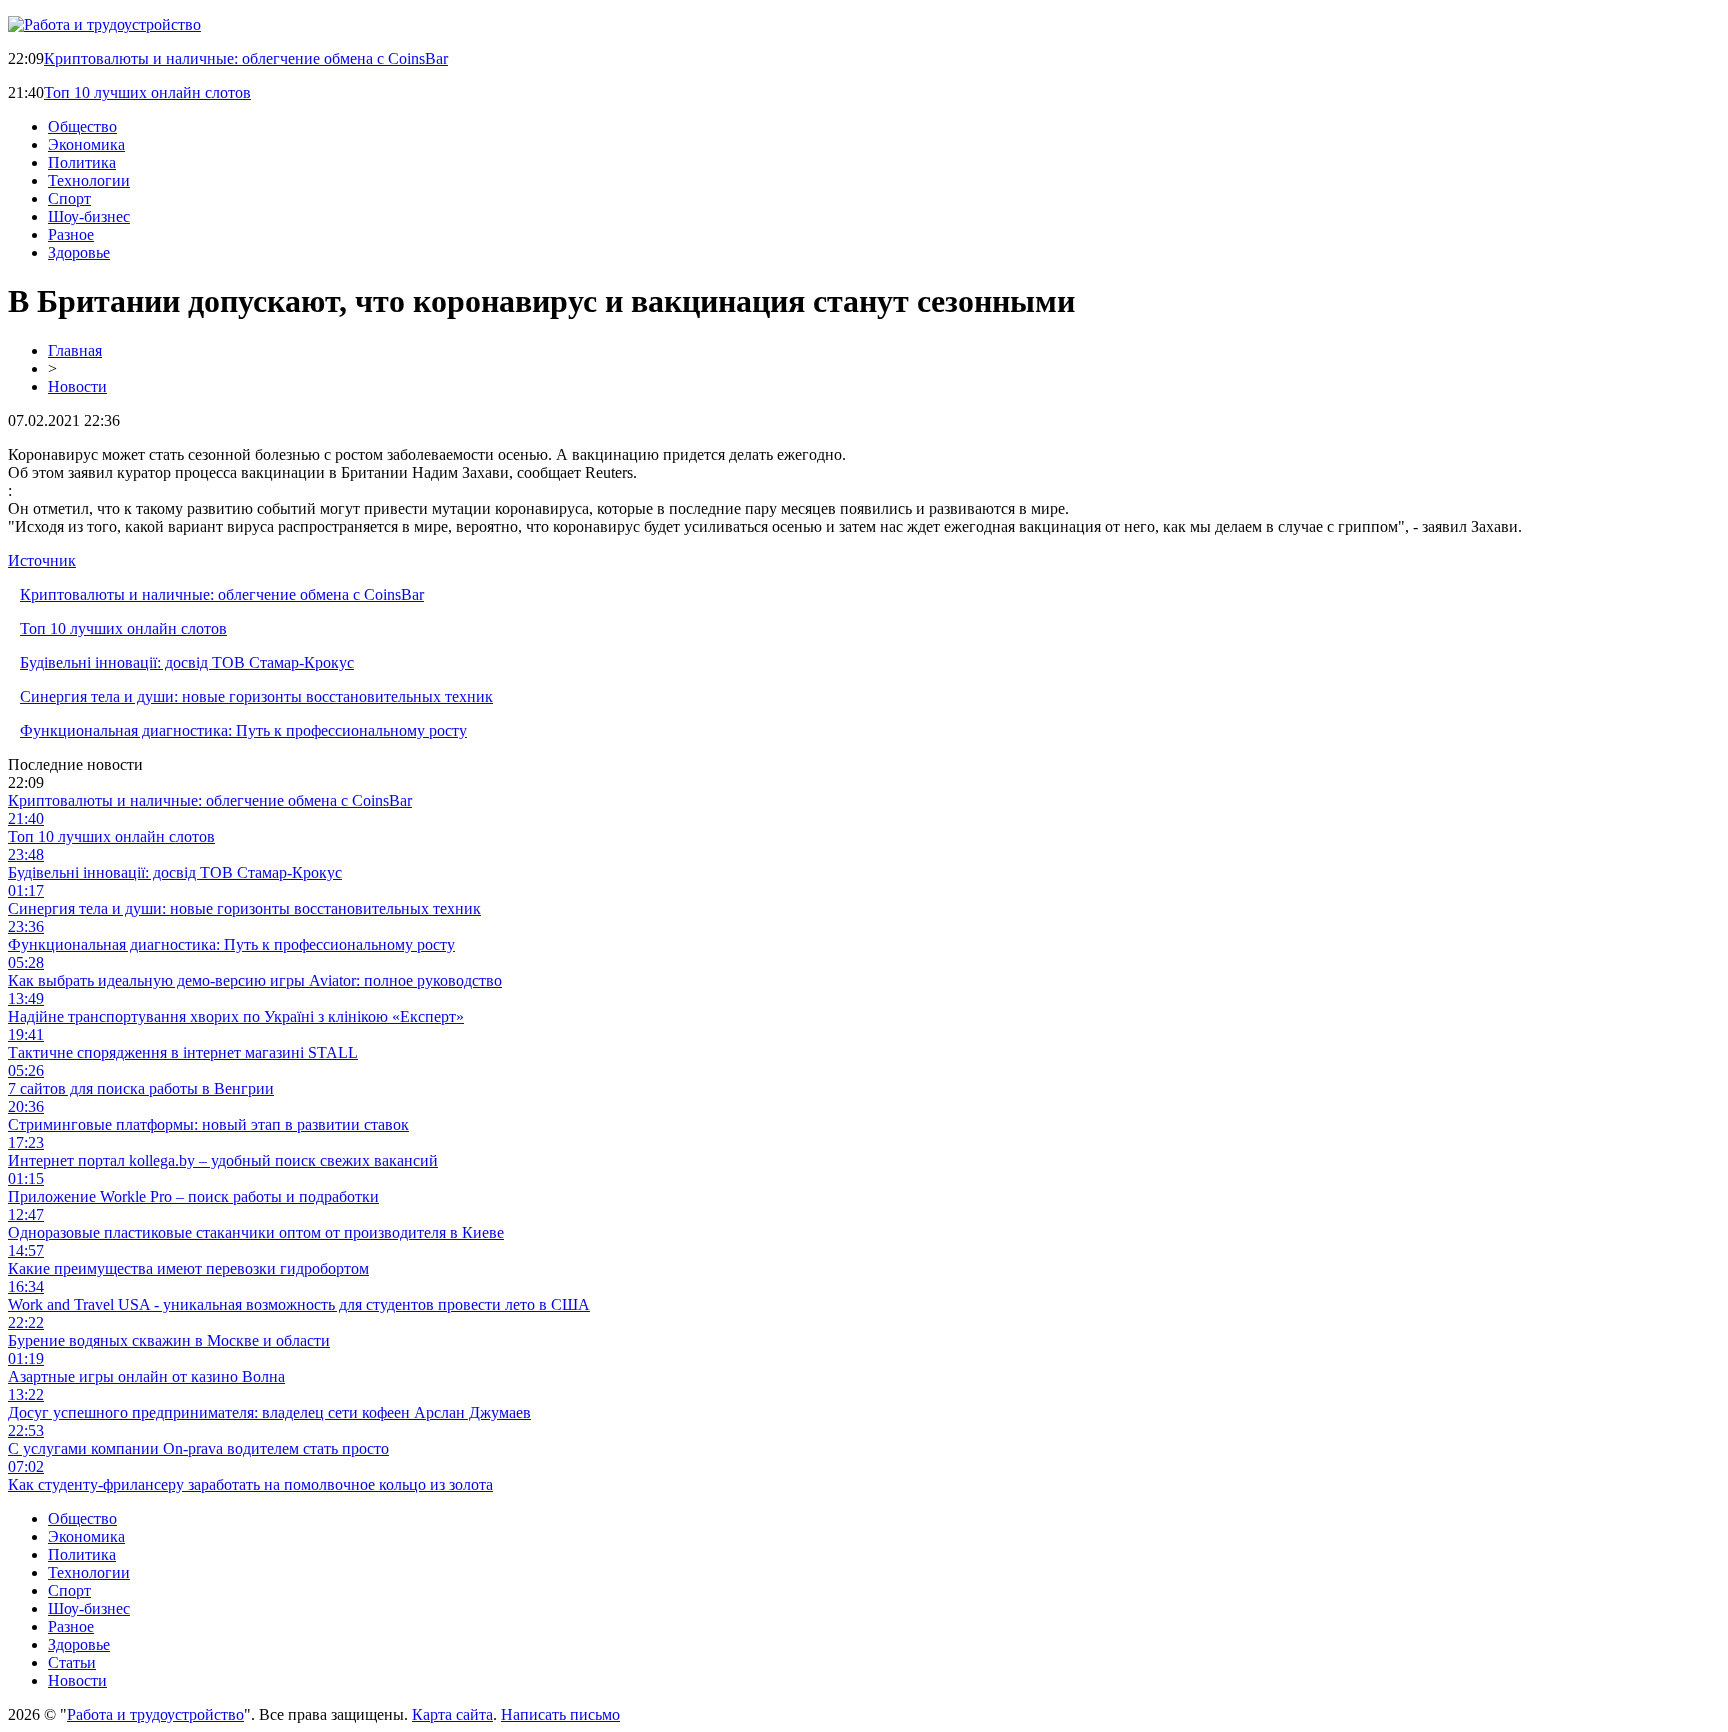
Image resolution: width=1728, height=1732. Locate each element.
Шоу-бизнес (89, 216)
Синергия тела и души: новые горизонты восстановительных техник (256, 696)
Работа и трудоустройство (155, 1714)
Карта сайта (452, 1714)
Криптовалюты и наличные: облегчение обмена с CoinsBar (246, 58)
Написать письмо (560, 1714)
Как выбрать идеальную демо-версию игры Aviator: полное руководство (255, 980)
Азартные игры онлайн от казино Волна (146, 1376)
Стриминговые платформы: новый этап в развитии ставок (208, 1124)
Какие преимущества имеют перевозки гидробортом (188, 1268)
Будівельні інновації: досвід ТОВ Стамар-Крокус (187, 662)
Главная (75, 350)
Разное (71, 234)
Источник (42, 560)
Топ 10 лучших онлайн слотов (147, 92)
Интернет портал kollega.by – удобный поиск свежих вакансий (223, 1160)
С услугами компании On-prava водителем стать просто (198, 1448)
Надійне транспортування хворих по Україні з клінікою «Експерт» (236, 1016)
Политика (82, 162)
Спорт (69, 198)
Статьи (72, 1662)
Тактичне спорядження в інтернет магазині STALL (183, 1052)
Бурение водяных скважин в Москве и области (169, 1340)
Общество (82, 126)
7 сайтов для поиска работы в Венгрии (141, 1088)
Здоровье (79, 252)
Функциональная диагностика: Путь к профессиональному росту (243, 730)
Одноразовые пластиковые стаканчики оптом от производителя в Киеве (256, 1232)
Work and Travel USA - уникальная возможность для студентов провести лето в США (299, 1304)
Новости (77, 386)
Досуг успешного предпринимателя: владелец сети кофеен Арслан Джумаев (269, 1412)
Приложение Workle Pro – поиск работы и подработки (193, 1196)
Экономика (86, 144)
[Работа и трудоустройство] (104, 24)
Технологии (89, 180)
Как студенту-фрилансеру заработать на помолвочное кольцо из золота (250, 1484)
